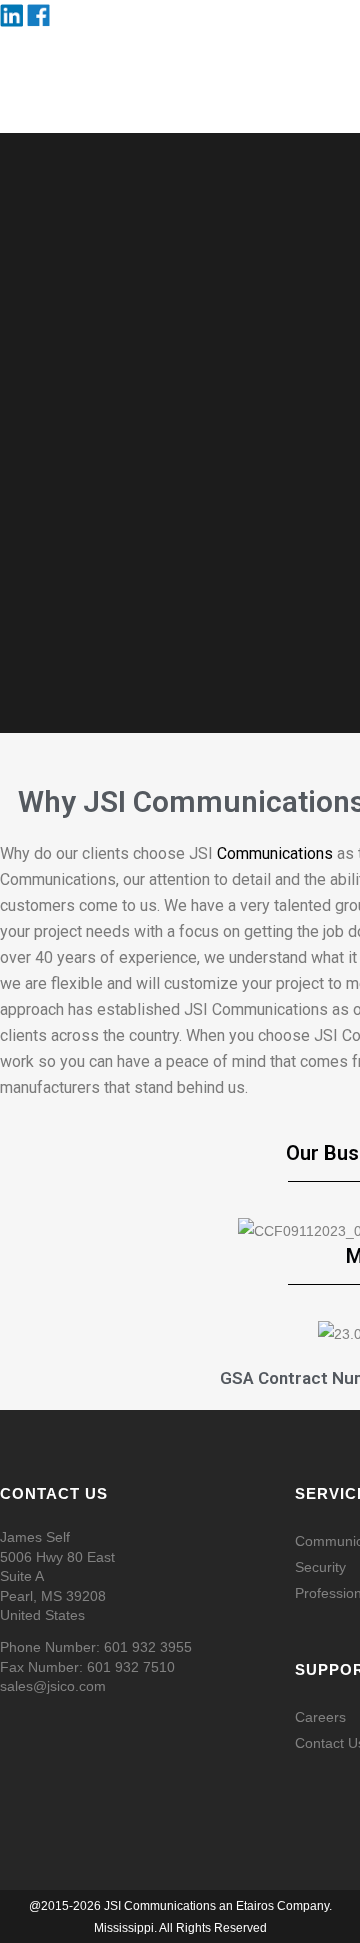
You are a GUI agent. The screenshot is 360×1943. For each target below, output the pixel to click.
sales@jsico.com (53, 1686)
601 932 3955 (148, 1647)
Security (320, 1567)
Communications (275, 853)
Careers (320, 1717)
